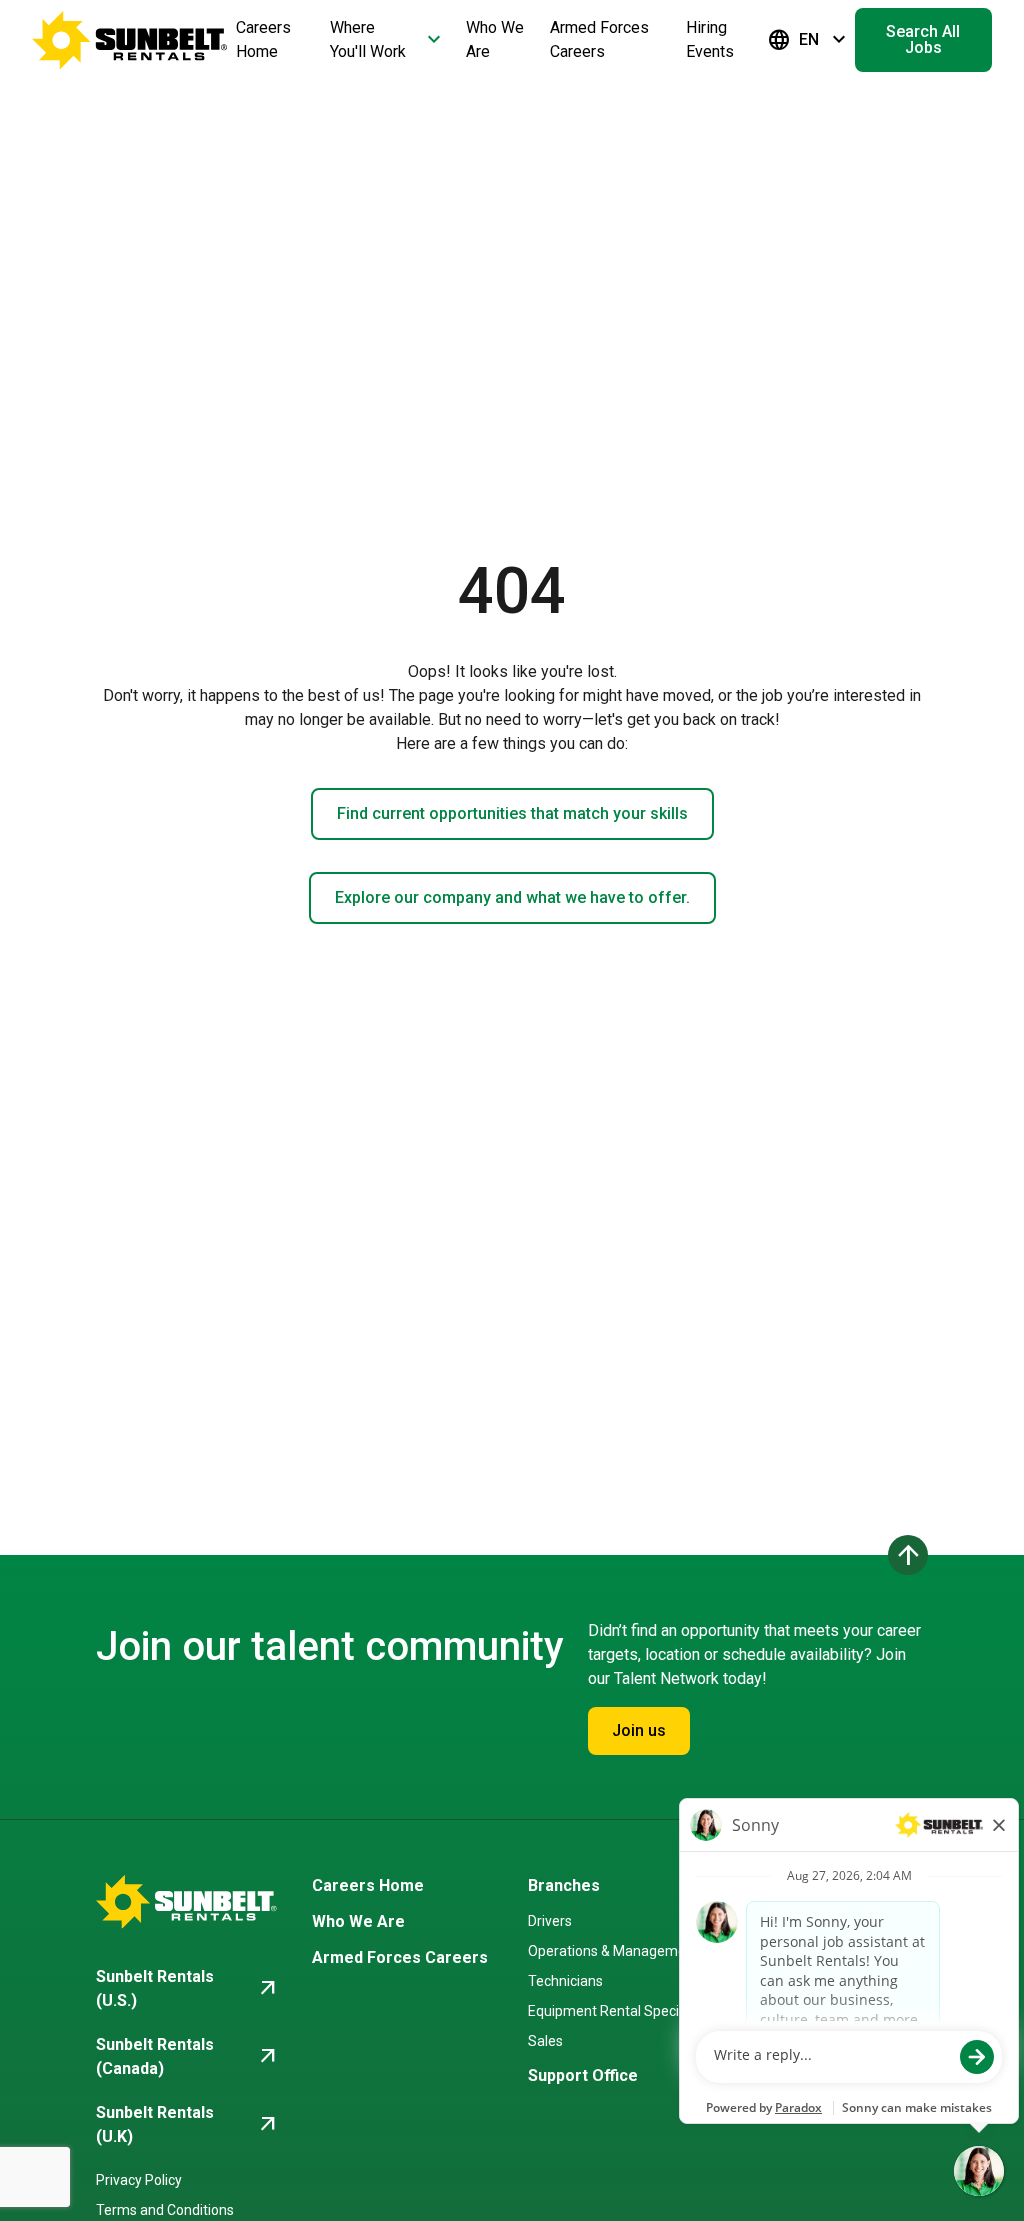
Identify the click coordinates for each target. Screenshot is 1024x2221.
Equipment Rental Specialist (616, 2011)
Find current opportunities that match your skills (512, 813)
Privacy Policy (139, 2180)
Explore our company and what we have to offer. (512, 897)
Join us (639, 1730)
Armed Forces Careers (400, 1957)
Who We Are (358, 1921)
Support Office (583, 2075)
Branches (564, 1885)
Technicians (565, 1981)
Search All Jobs (923, 39)
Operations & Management (613, 1951)
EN (809, 40)
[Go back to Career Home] (130, 40)
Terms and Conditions (165, 2210)
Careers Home (368, 1885)
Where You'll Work (388, 39)
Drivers (550, 1921)
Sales (545, 2041)
